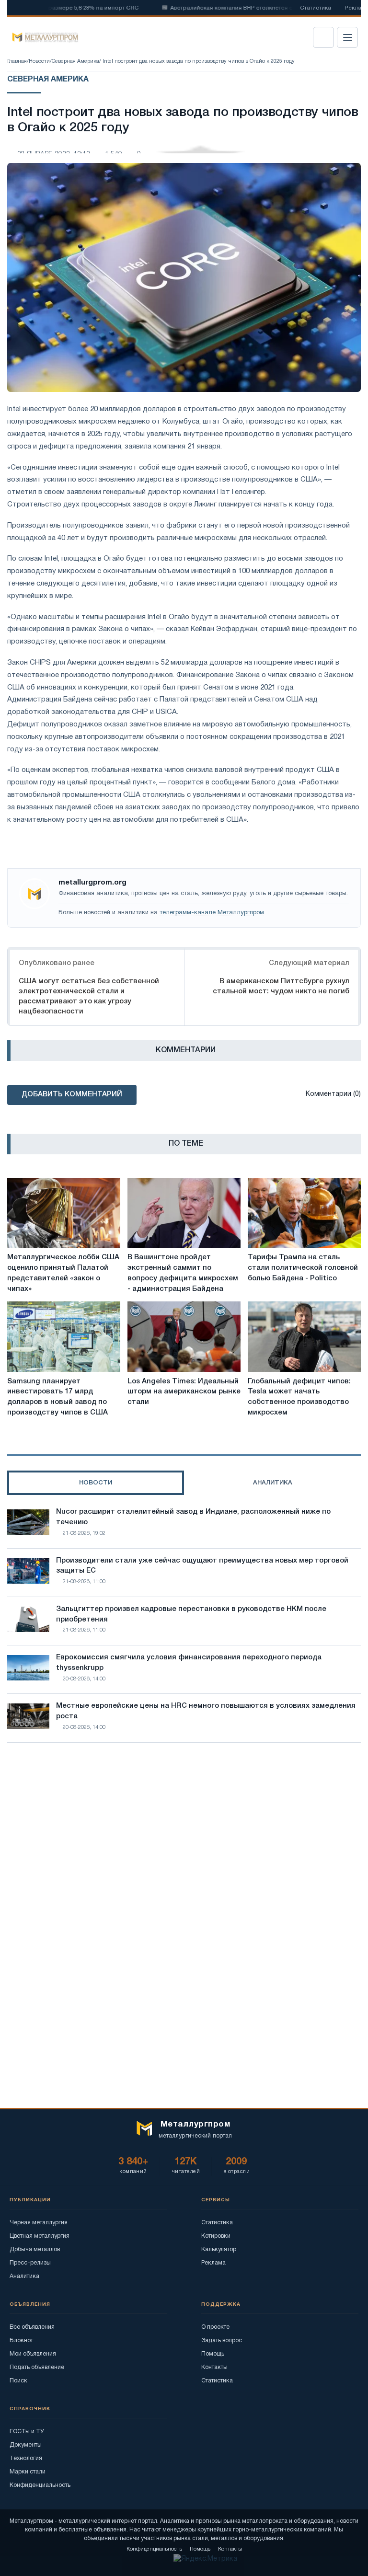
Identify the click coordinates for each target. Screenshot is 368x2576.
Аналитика (24, 2276)
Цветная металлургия (40, 2236)
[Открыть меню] (347, 37)
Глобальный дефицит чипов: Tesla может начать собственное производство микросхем (299, 1397)
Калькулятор (219, 2249)
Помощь (213, 2354)
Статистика (316, 8)
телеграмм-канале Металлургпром (212, 913)
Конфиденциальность (40, 2485)
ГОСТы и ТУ (27, 2432)
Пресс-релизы (30, 2263)
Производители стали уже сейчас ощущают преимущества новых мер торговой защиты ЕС (202, 1566)
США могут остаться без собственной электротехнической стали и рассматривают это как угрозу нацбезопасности (89, 996)
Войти (323, 37)
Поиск (18, 2381)
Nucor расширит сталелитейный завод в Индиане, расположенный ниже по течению (193, 1517)
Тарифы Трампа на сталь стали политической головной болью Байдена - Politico (303, 1268)
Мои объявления (33, 2354)
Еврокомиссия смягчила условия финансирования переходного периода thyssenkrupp (189, 1663)
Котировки (216, 2236)
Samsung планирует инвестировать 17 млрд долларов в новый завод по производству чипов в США (57, 1397)
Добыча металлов (35, 2249)
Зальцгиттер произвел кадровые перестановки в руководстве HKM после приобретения (191, 1614)
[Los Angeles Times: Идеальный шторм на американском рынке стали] (184, 1336)
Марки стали (28, 2472)
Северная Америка (75, 61)
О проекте (215, 2327)
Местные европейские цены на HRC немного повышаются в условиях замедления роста (206, 1711)
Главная (17, 61)
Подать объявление (37, 2367)
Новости (39, 61)
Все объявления (32, 2327)
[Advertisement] (184, 1834)
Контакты (214, 2367)
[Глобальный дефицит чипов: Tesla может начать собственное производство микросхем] (304, 1336)
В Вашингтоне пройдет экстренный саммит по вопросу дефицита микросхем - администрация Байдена (183, 1273)
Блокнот (21, 2340)
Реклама (213, 2263)
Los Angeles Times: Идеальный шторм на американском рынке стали (184, 1392)
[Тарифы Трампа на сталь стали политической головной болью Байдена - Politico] (304, 1213)
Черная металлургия (39, 2223)
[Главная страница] (42, 37)
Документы (26, 2445)
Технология (26, 2458)
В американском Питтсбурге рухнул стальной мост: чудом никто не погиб (281, 986)
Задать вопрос (222, 2340)
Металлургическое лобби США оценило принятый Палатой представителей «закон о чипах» (63, 1273)
